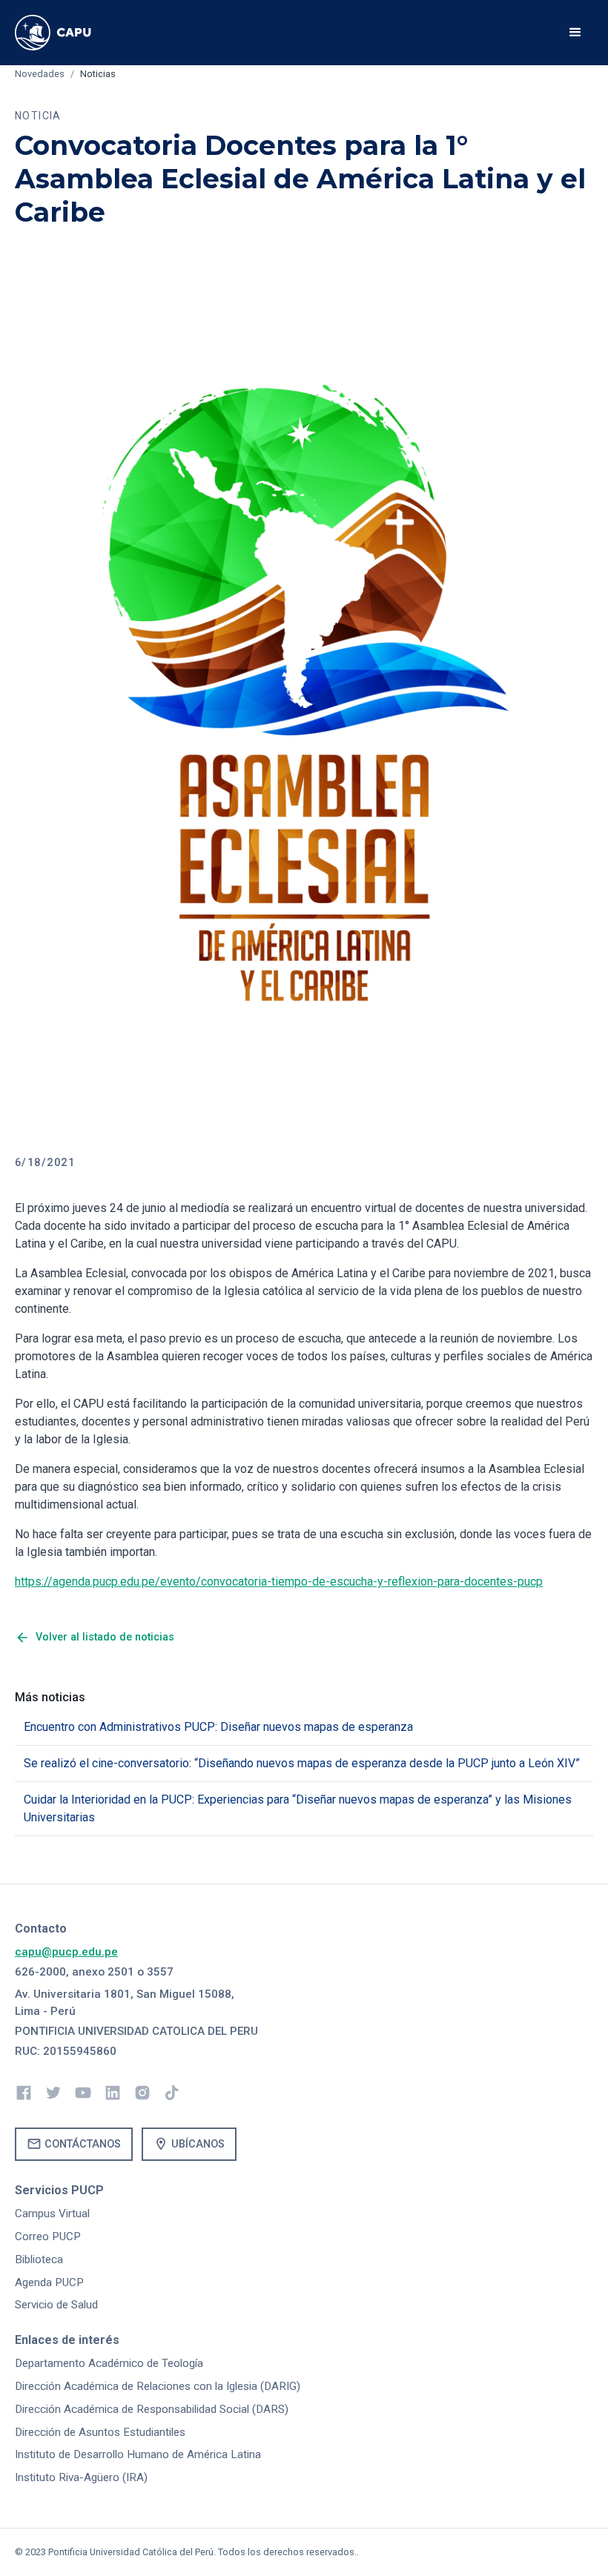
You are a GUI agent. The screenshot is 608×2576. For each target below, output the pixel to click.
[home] (66, 33)
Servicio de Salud (56, 2305)
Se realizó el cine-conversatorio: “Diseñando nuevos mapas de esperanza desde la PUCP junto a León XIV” (302, 1763)
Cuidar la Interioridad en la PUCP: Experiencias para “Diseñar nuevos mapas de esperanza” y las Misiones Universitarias (298, 1808)
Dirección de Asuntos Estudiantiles (100, 2432)
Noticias (98, 74)
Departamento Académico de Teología (109, 2363)
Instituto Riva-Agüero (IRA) (81, 2477)
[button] (575, 33)
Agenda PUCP (49, 2282)
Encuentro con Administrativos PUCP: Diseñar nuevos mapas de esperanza (218, 1727)
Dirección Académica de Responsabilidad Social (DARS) (152, 2409)
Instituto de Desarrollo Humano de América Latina (138, 2454)
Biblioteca (39, 2259)
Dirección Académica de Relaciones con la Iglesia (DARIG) (158, 2386)
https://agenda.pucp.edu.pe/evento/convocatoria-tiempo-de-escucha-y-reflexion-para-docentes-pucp (279, 1582)
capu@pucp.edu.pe (66, 1952)
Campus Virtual (52, 2214)
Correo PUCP (48, 2236)
